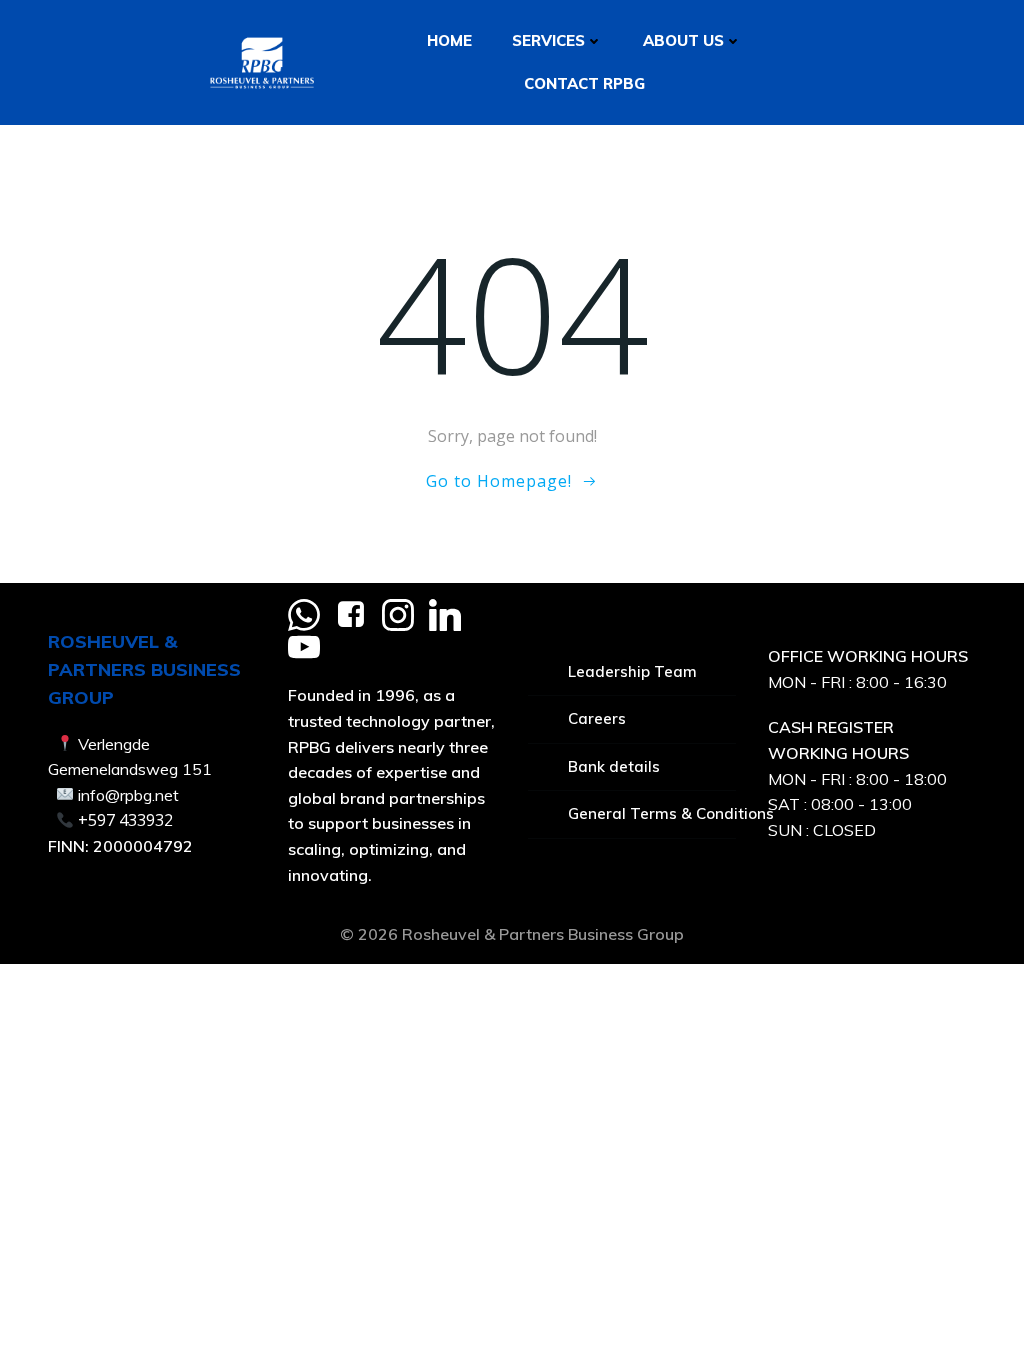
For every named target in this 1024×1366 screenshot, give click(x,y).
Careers (597, 718)
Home (449, 40)
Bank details (614, 766)
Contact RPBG (584, 83)
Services (548, 40)
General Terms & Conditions (652, 813)
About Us (683, 40)
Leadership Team (632, 671)
